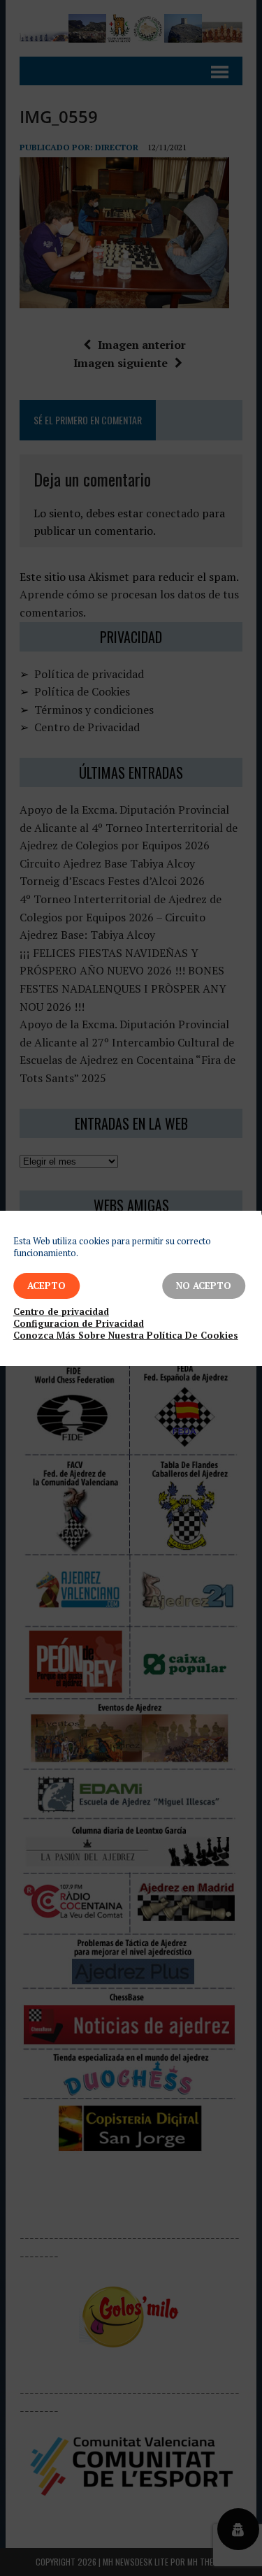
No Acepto (204, 1286)
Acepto (46, 1286)
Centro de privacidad (61, 1312)
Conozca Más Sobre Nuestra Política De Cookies (126, 1336)
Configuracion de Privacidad (79, 1324)
